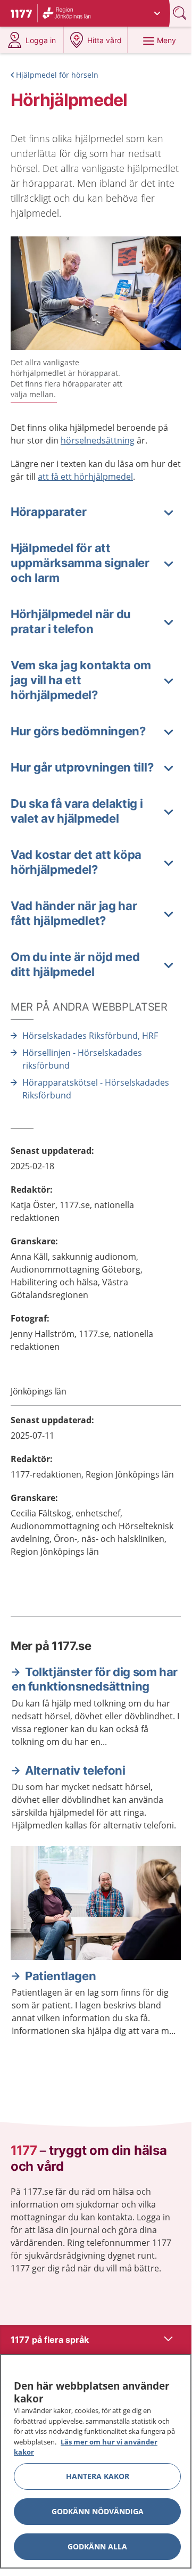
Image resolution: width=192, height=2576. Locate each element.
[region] (96, 2461)
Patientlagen (60, 1976)
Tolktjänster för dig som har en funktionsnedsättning (95, 1679)
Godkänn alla (97, 2546)
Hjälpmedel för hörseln (57, 75)
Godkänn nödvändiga (98, 2511)
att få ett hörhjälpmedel (85, 477)
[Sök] (181, 13)
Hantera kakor (98, 2476)
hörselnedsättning (98, 440)
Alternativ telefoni (75, 1770)
